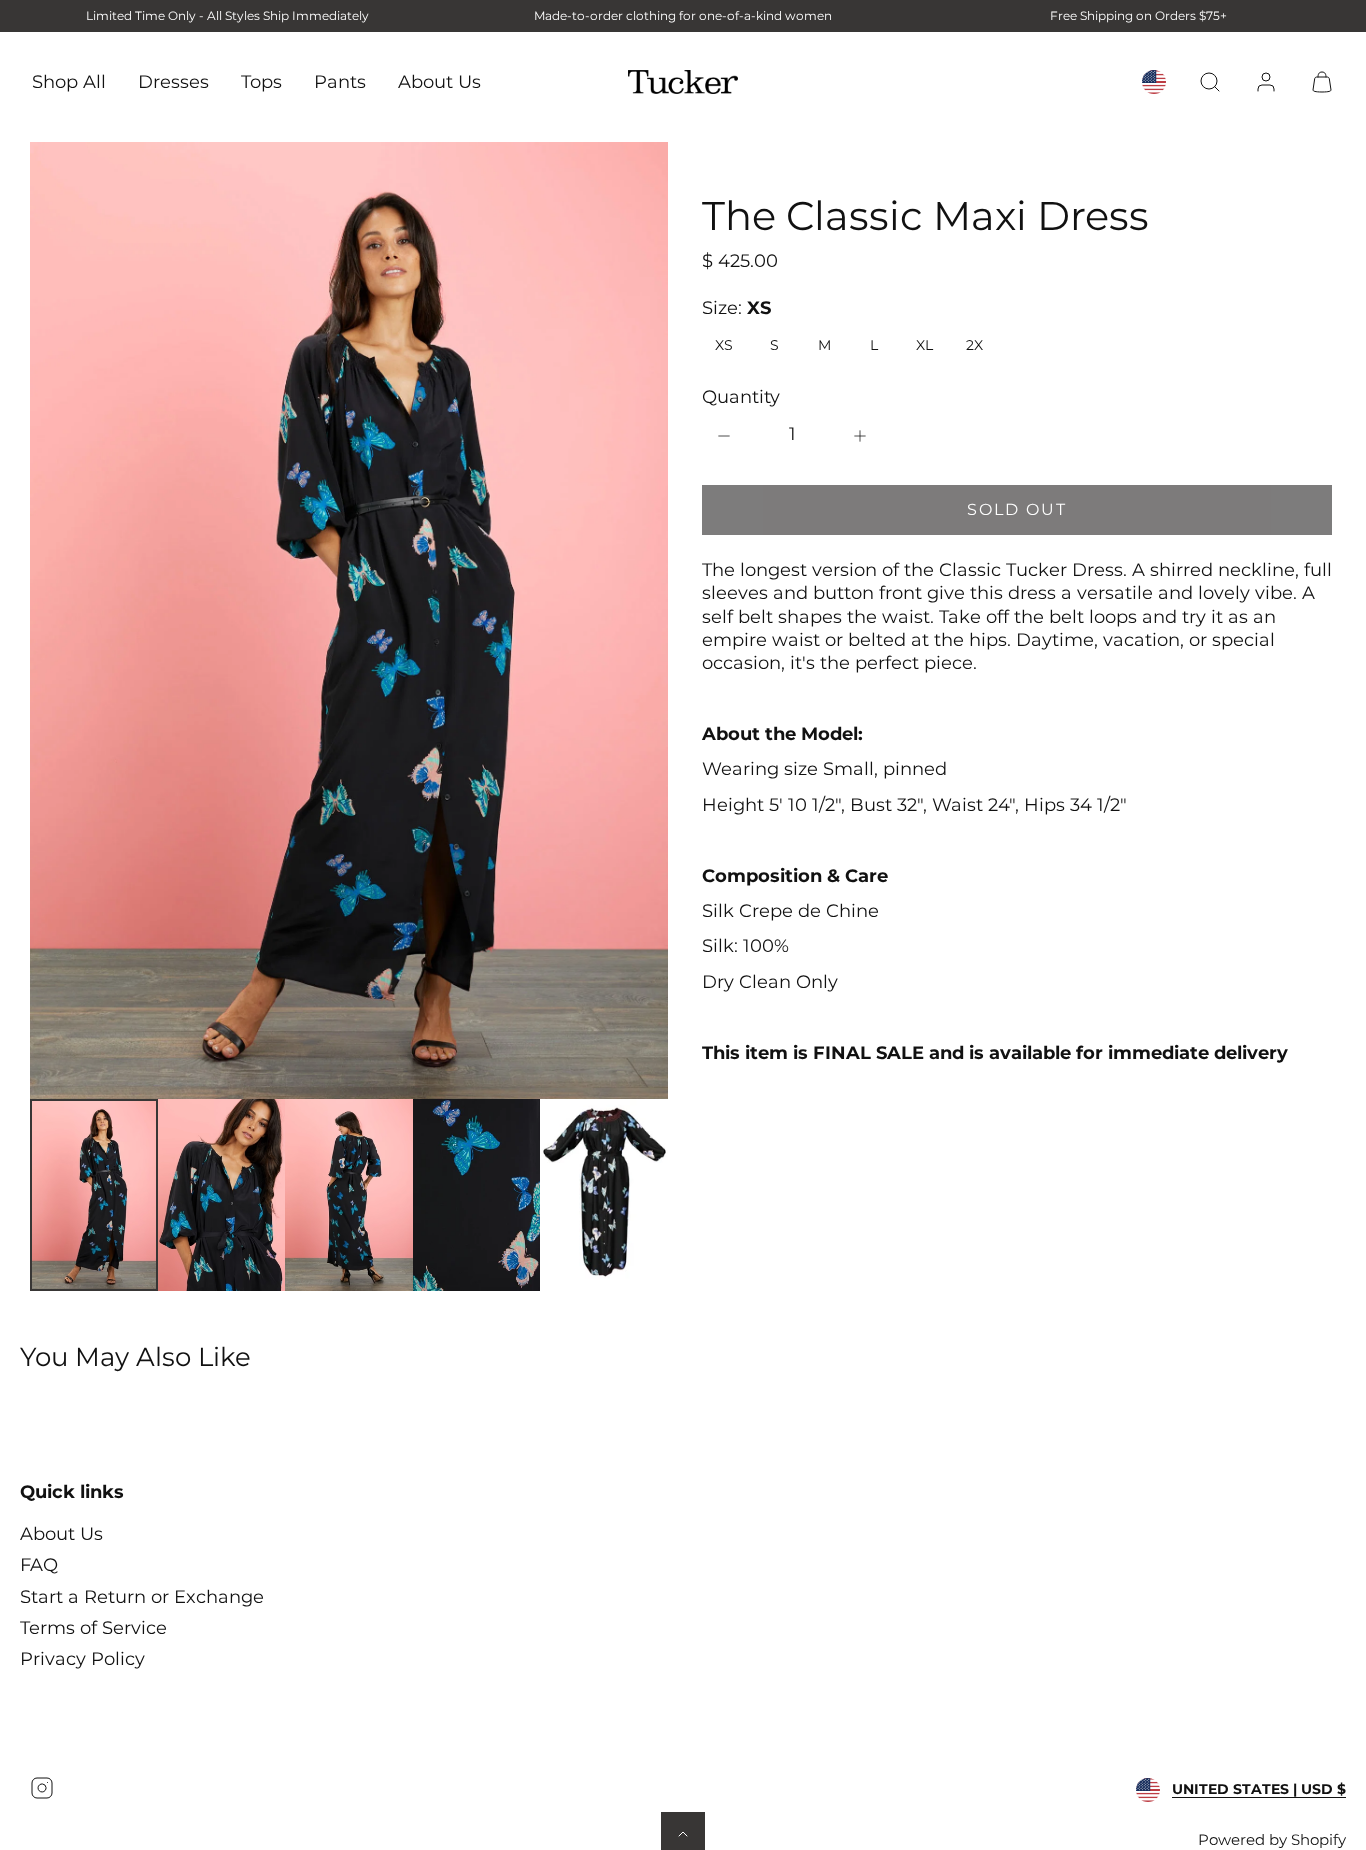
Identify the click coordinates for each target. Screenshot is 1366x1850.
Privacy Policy (82, 1659)
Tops (261, 81)
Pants (340, 81)
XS (724, 345)
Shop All (69, 81)
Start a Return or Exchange (142, 1597)
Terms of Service (93, 1628)
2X (974, 345)
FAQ (39, 1565)
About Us (439, 81)
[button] (1210, 82)
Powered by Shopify (1272, 1839)
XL (924, 345)
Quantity (741, 397)
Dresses (173, 81)
